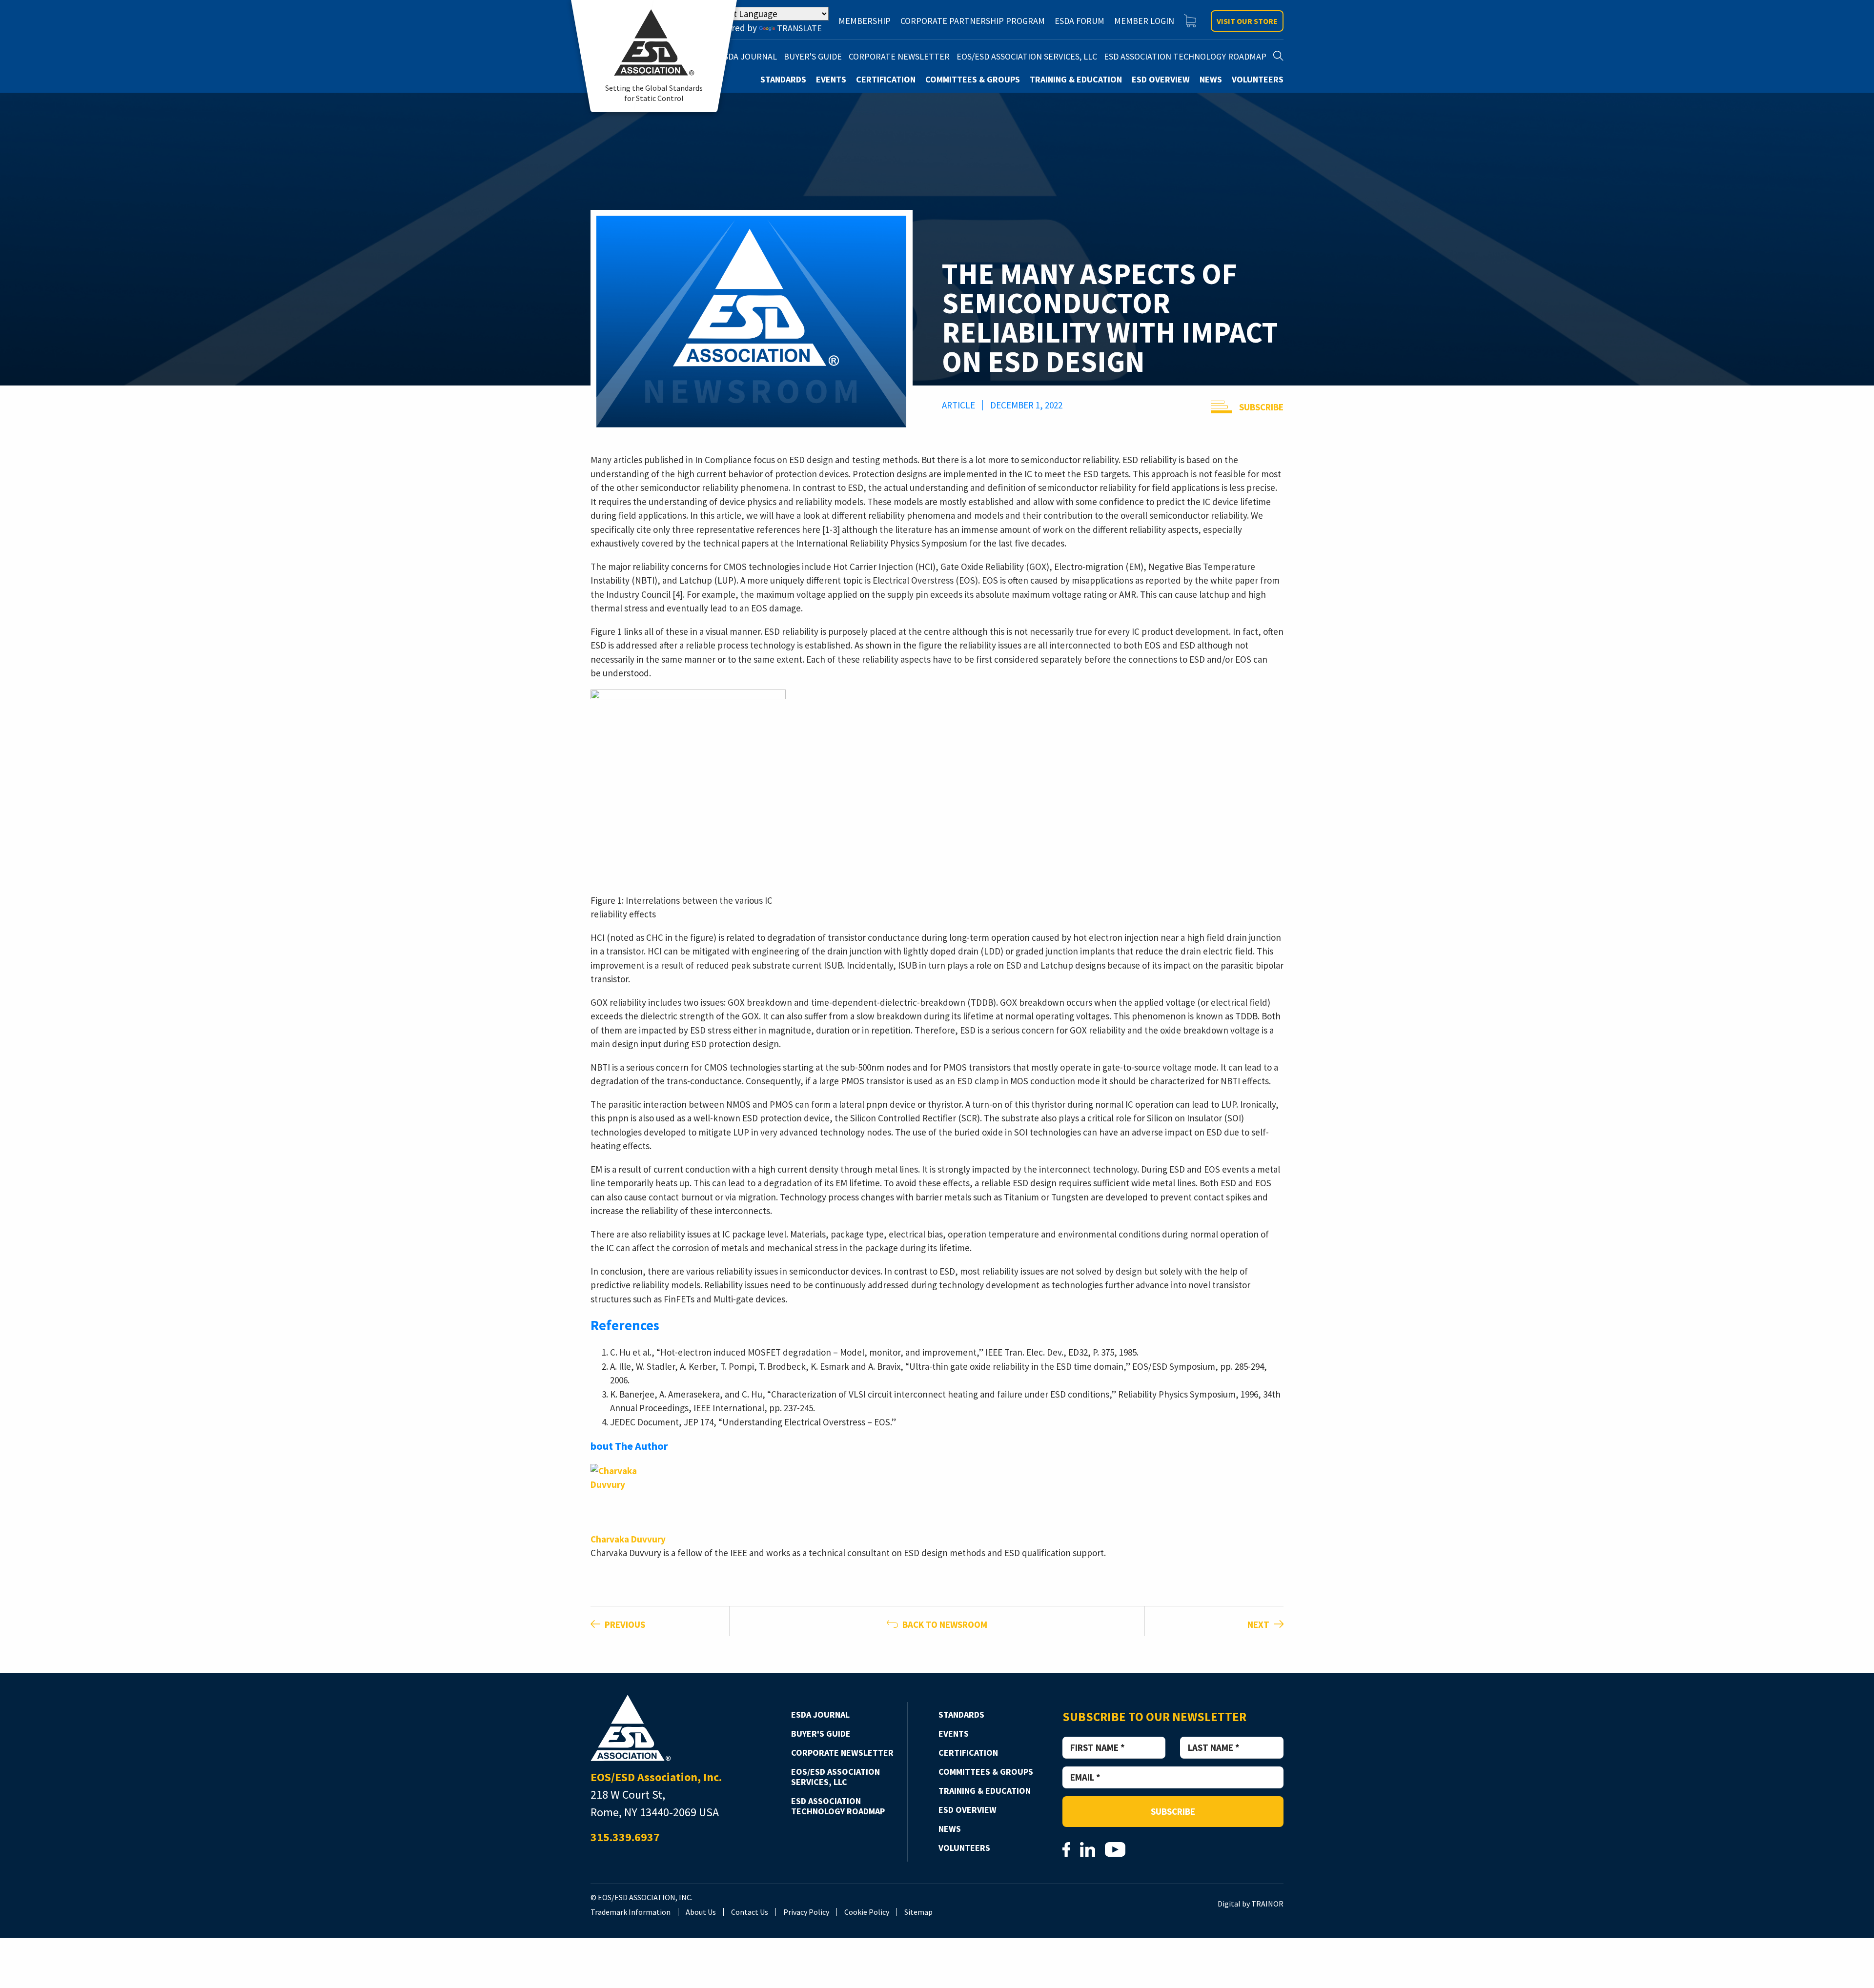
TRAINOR (1267, 1904)
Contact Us (750, 1912)
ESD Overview (968, 1810)
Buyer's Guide (821, 1734)
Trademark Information (631, 1912)
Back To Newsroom (944, 1624)
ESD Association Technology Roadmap (838, 1806)
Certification (968, 1753)
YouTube (1115, 1849)
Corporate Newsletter (842, 1753)
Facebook (1066, 1849)
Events (954, 1734)
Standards (961, 1714)
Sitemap (918, 1912)
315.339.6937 (625, 1837)
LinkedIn (1088, 1849)
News (950, 1829)
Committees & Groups (986, 1772)
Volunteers (964, 1848)
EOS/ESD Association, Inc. (631, 1728)
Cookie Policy (867, 1912)
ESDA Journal (820, 1714)
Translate (799, 28)
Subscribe (1261, 407)
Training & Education (985, 1791)
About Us (701, 1912)
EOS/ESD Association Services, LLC (835, 1777)
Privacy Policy (806, 1912)
